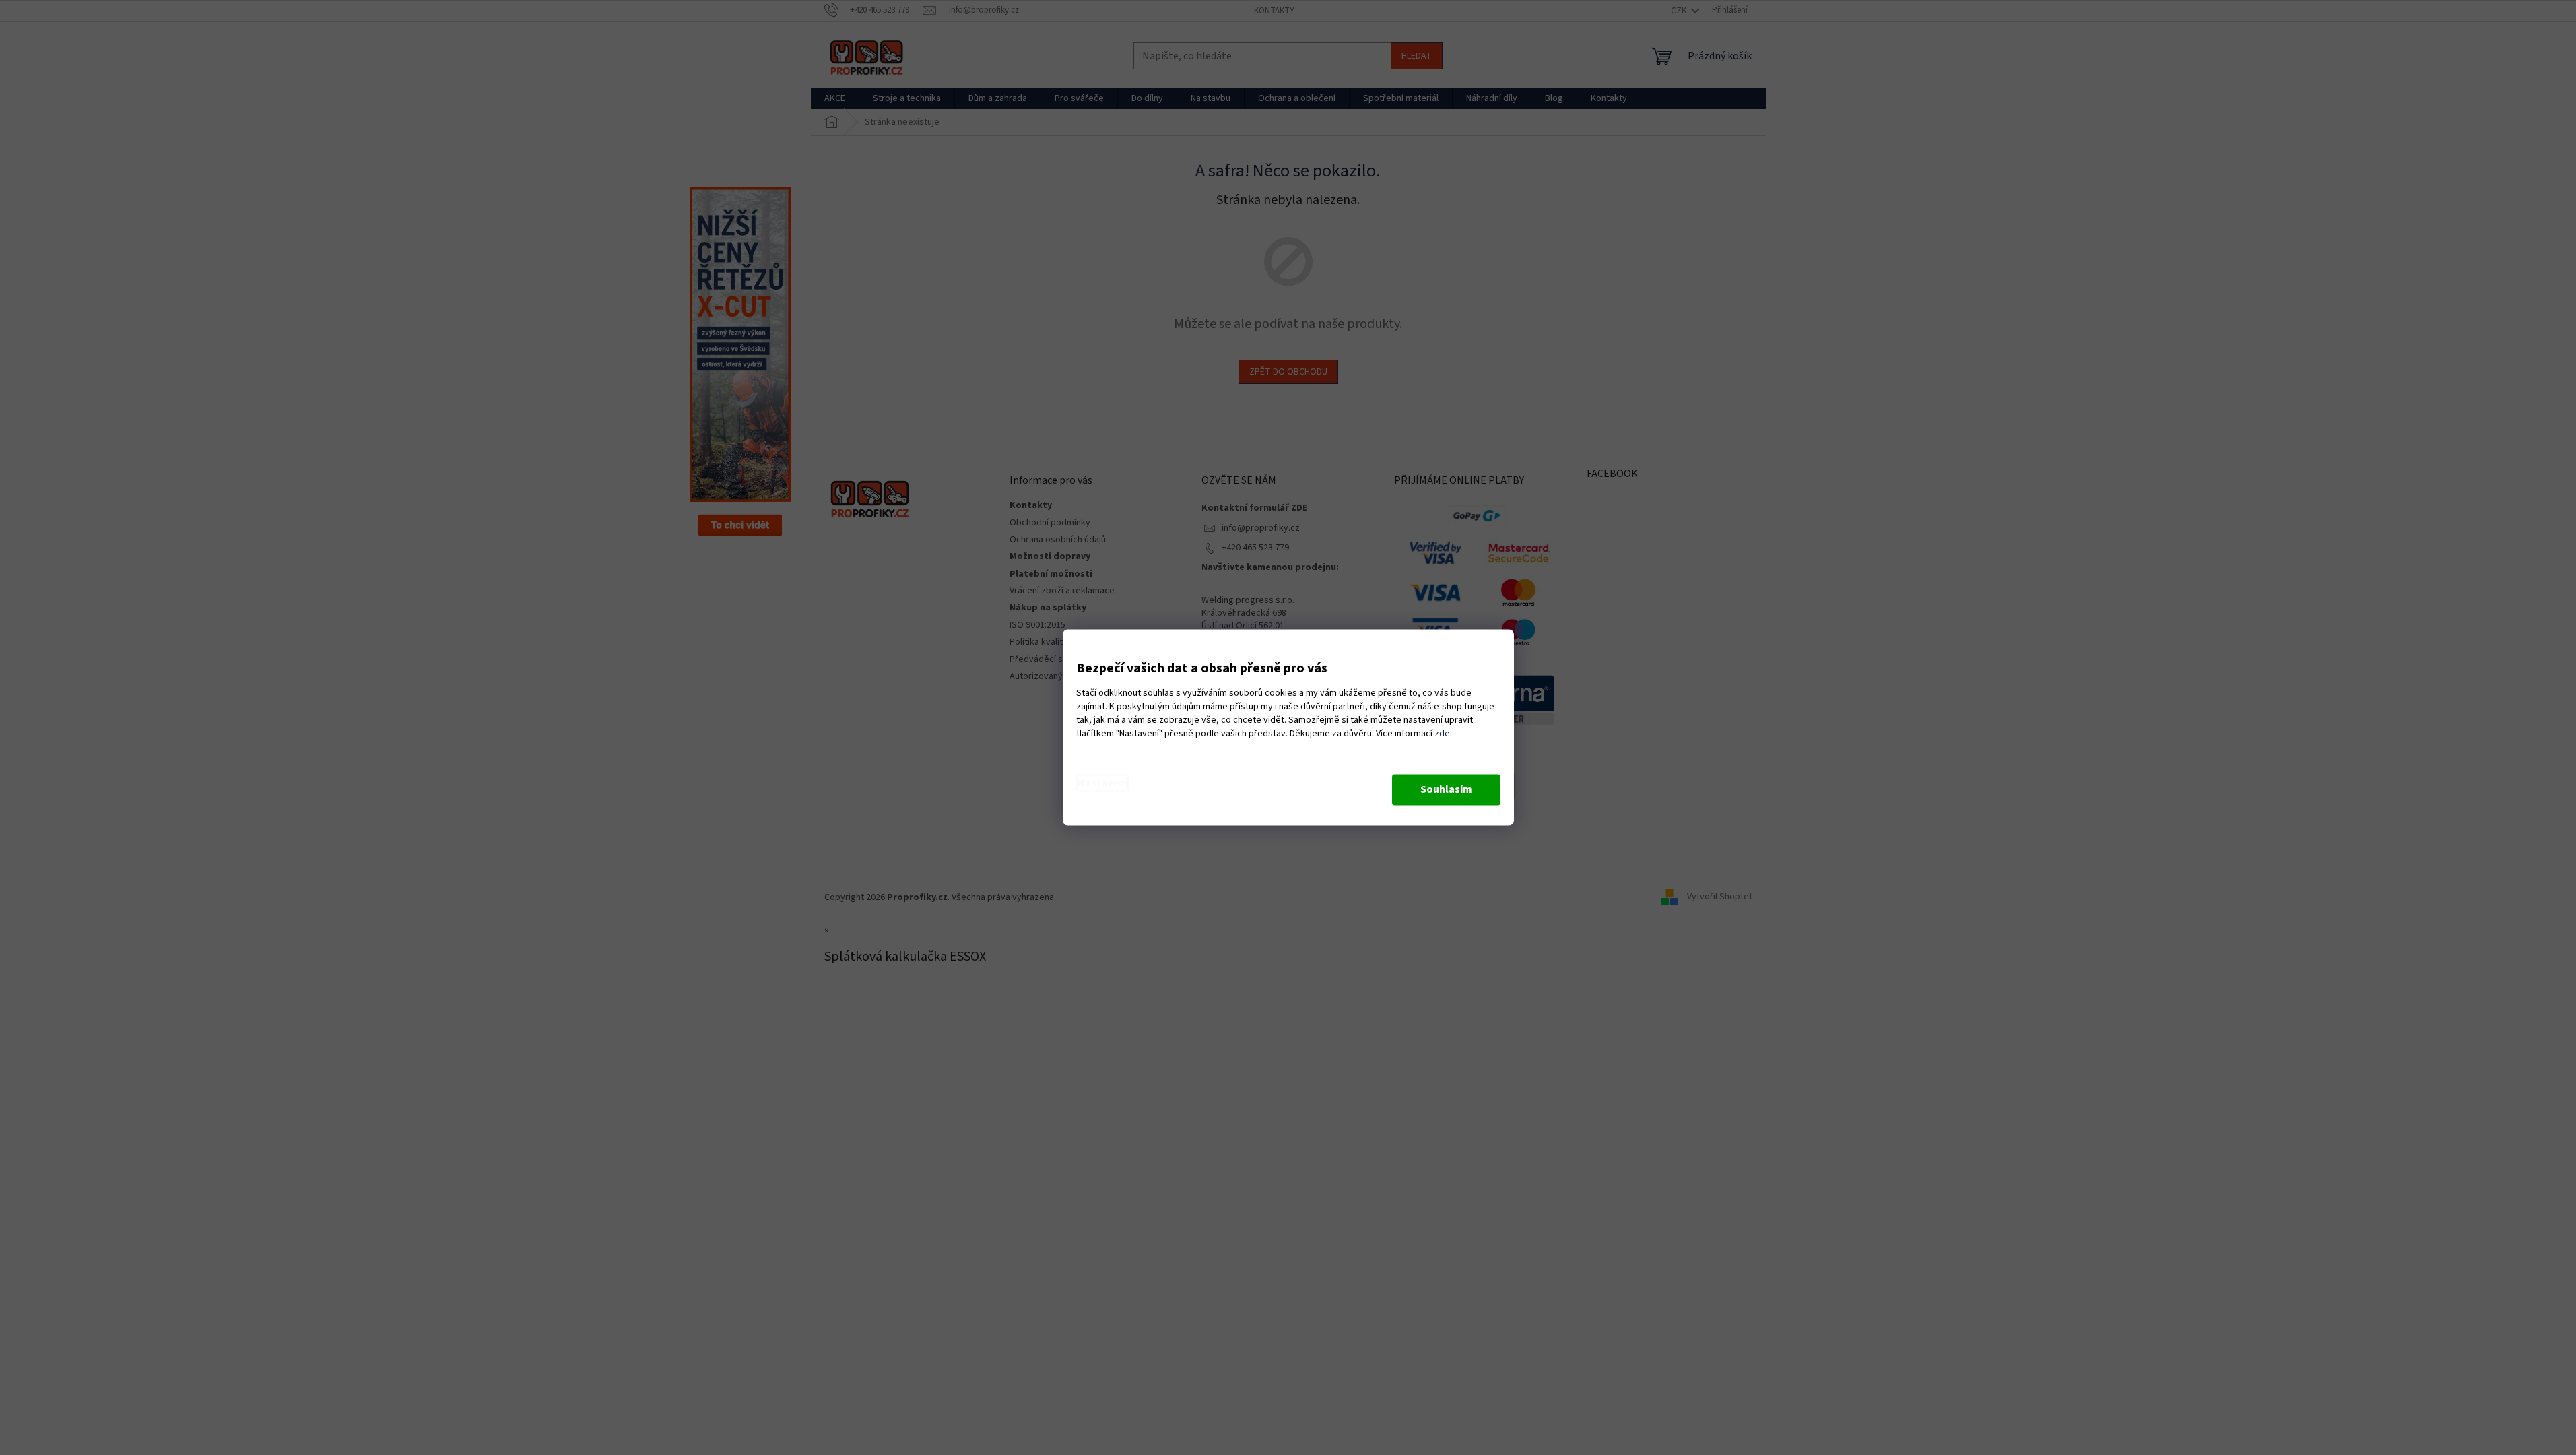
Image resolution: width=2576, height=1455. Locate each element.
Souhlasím (1446, 790)
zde (1442, 734)
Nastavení (1102, 783)
